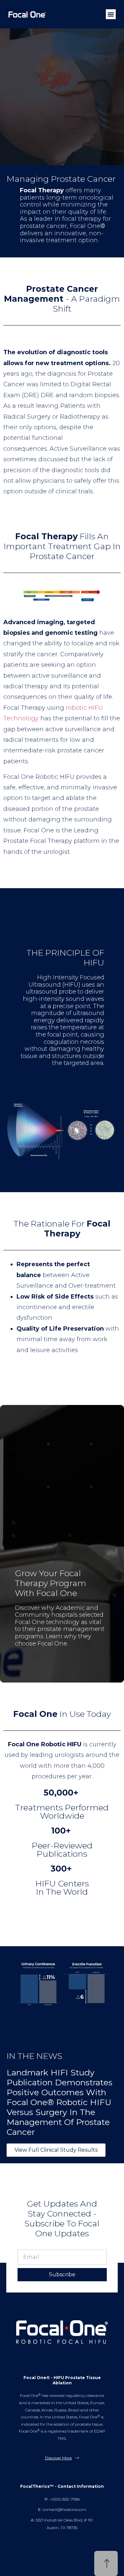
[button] (111, 14)
